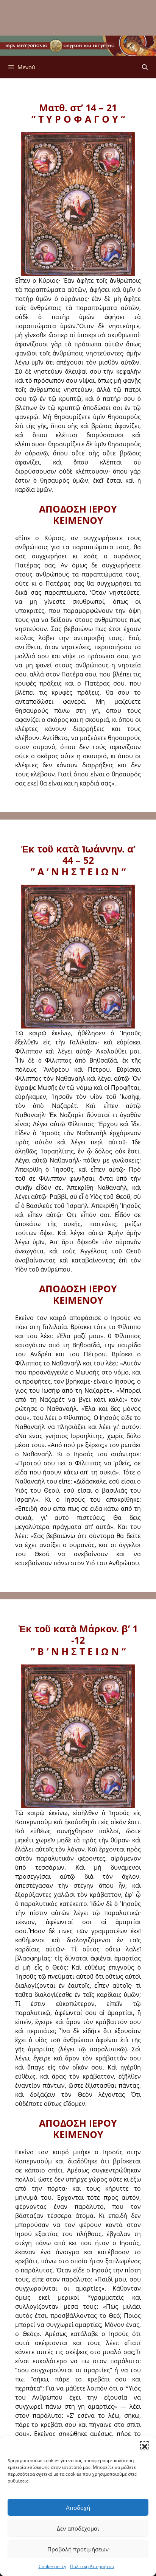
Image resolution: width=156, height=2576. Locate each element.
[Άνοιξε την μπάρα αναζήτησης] (145, 67)
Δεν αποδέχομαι (78, 2528)
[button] (145, 2446)
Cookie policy (52, 2566)
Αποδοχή (78, 2507)
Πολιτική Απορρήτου (92, 2566)
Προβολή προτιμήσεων (78, 2549)
